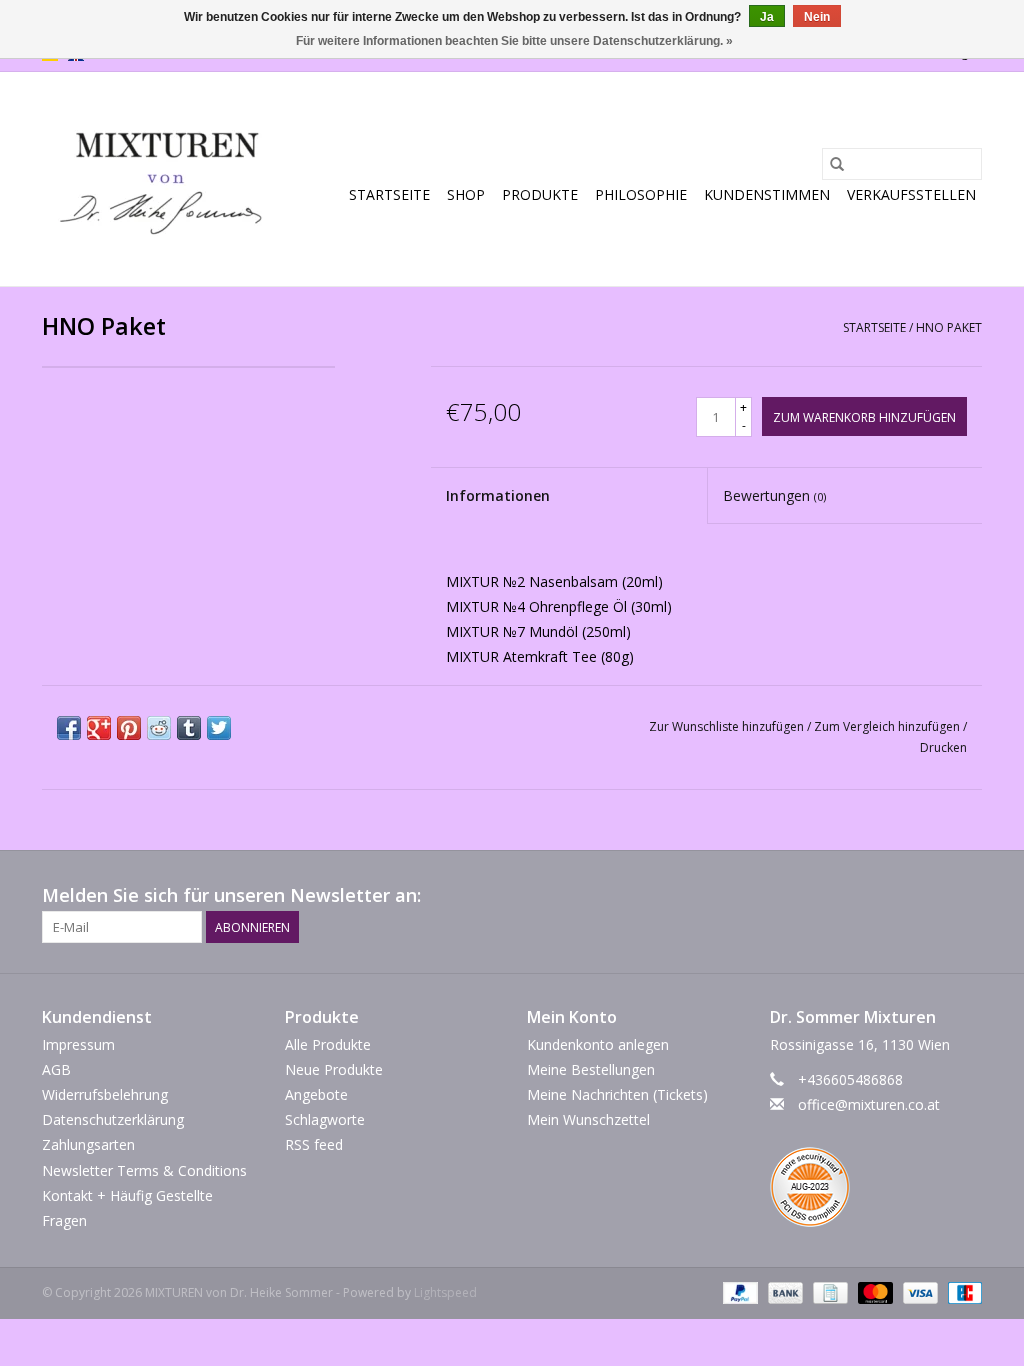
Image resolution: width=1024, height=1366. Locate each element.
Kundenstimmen (767, 194)
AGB (56, 1069)
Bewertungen (774, 495)
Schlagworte (325, 1119)
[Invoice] (828, 1291)
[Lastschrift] (961, 1291)
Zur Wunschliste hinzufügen (728, 726)
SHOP (466, 194)
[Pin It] (129, 728)
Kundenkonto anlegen (598, 1044)
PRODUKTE (540, 194)
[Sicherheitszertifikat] (876, 1192)
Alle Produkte (328, 1044)
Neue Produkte (334, 1069)
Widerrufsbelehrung (105, 1094)
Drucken (943, 747)
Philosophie (641, 194)
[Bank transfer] (783, 1291)
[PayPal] (738, 1291)
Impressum (78, 1044)
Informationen (498, 495)
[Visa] (918, 1291)
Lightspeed (445, 1292)
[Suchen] (837, 164)
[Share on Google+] (99, 728)
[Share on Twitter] (219, 728)
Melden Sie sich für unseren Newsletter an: (231, 895)
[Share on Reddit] (159, 728)
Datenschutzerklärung (113, 1119)
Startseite (389, 194)
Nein (817, 17)
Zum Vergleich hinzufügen (888, 726)
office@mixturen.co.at (869, 1104)
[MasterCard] (873, 1291)
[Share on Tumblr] (189, 728)
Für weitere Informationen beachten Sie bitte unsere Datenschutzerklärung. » (514, 41)
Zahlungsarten (88, 1144)
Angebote (316, 1094)
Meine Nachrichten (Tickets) (617, 1094)
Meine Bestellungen (591, 1069)
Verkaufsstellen (911, 194)
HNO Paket (949, 327)
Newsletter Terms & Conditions (144, 1170)
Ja (767, 17)
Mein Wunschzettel (588, 1119)
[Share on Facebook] (69, 728)
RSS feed (314, 1144)
